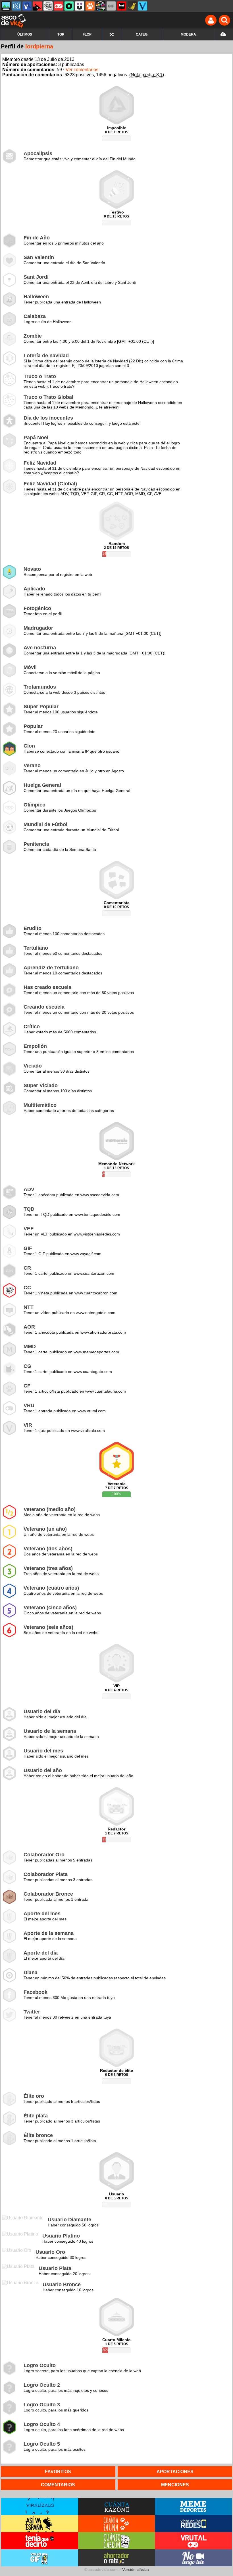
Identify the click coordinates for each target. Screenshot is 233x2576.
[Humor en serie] (80, 6)
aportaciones (175, 2472)
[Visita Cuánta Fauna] (117, 2524)
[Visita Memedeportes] (193, 2507)
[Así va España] (38, 6)
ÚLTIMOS (25, 34)
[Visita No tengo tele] (193, 2558)
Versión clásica (136, 2569)
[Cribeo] (69, 6)
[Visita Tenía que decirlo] (40, 2541)
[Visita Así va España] (40, 2524)
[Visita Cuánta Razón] (117, 2507)
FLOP (87, 34)
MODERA (188, 34)
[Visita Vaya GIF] (40, 2558)
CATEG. (142, 34)
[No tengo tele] (101, 6)
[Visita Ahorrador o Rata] (117, 2558)
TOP (61, 34)
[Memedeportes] (16, 6)
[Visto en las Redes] (27, 6)
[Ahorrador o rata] (132, 6)
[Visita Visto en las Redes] (193, 2524)
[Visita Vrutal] (193, 2541)
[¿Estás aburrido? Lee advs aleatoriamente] (112, 34)
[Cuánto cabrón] (48, 6)
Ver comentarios (82, 70)
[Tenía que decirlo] (122, 6)
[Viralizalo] (143, 6)
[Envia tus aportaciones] (223, 34)
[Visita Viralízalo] (40, 2507)
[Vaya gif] (111, 6)
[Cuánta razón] (6, 6)
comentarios (58, 2485)
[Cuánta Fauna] (90, 6)
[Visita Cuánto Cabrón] (117, 2541)
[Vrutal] (59, 6)
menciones (175, 2485)
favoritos (58, 2472)
